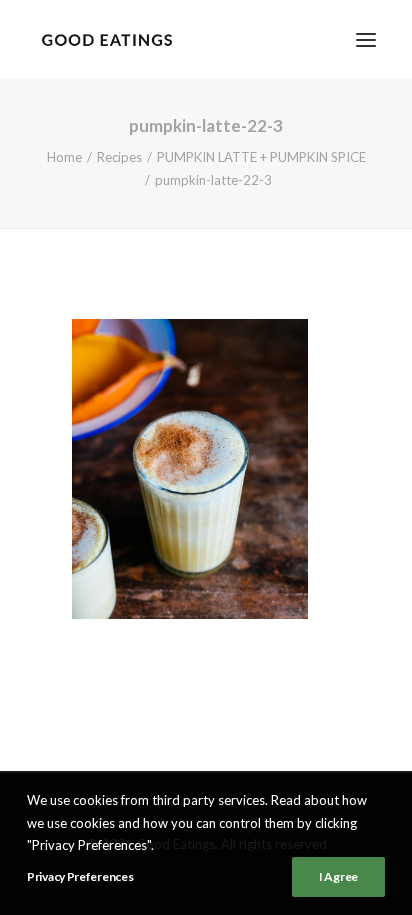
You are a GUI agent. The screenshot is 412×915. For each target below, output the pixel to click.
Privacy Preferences (80, 876)
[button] (366, 39)
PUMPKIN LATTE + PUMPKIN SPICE (261, 157)
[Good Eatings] (106, 39)
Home (64, 157)
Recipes (119, 157)
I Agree (338, 876)
